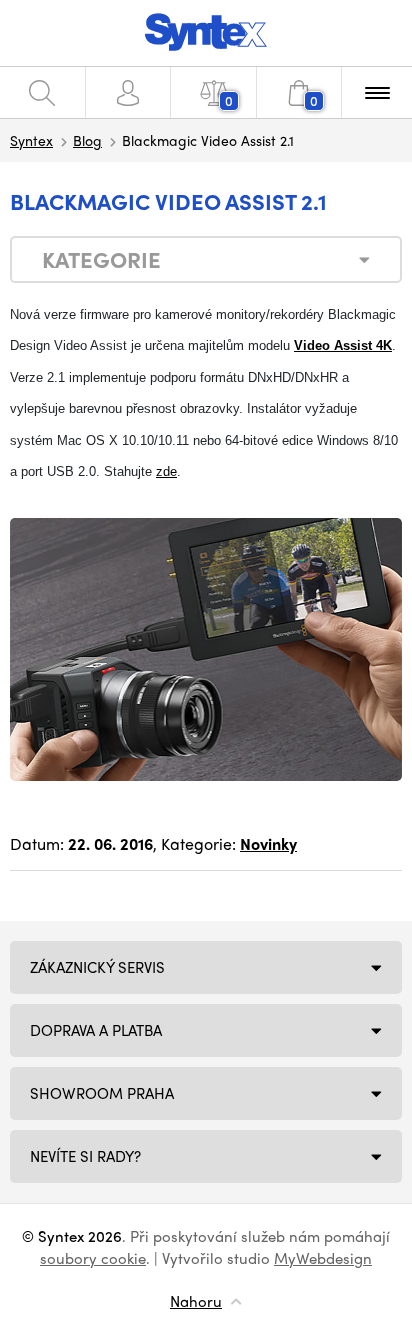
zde (166, 471)
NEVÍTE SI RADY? (85, 1156)
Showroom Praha (102, 1093)
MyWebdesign (323, 1258)
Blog (87, 140)
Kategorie (101, 259)
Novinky (268, 843)
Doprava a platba (96, 1030)
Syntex (31, 140)
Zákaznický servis (97, 967)
